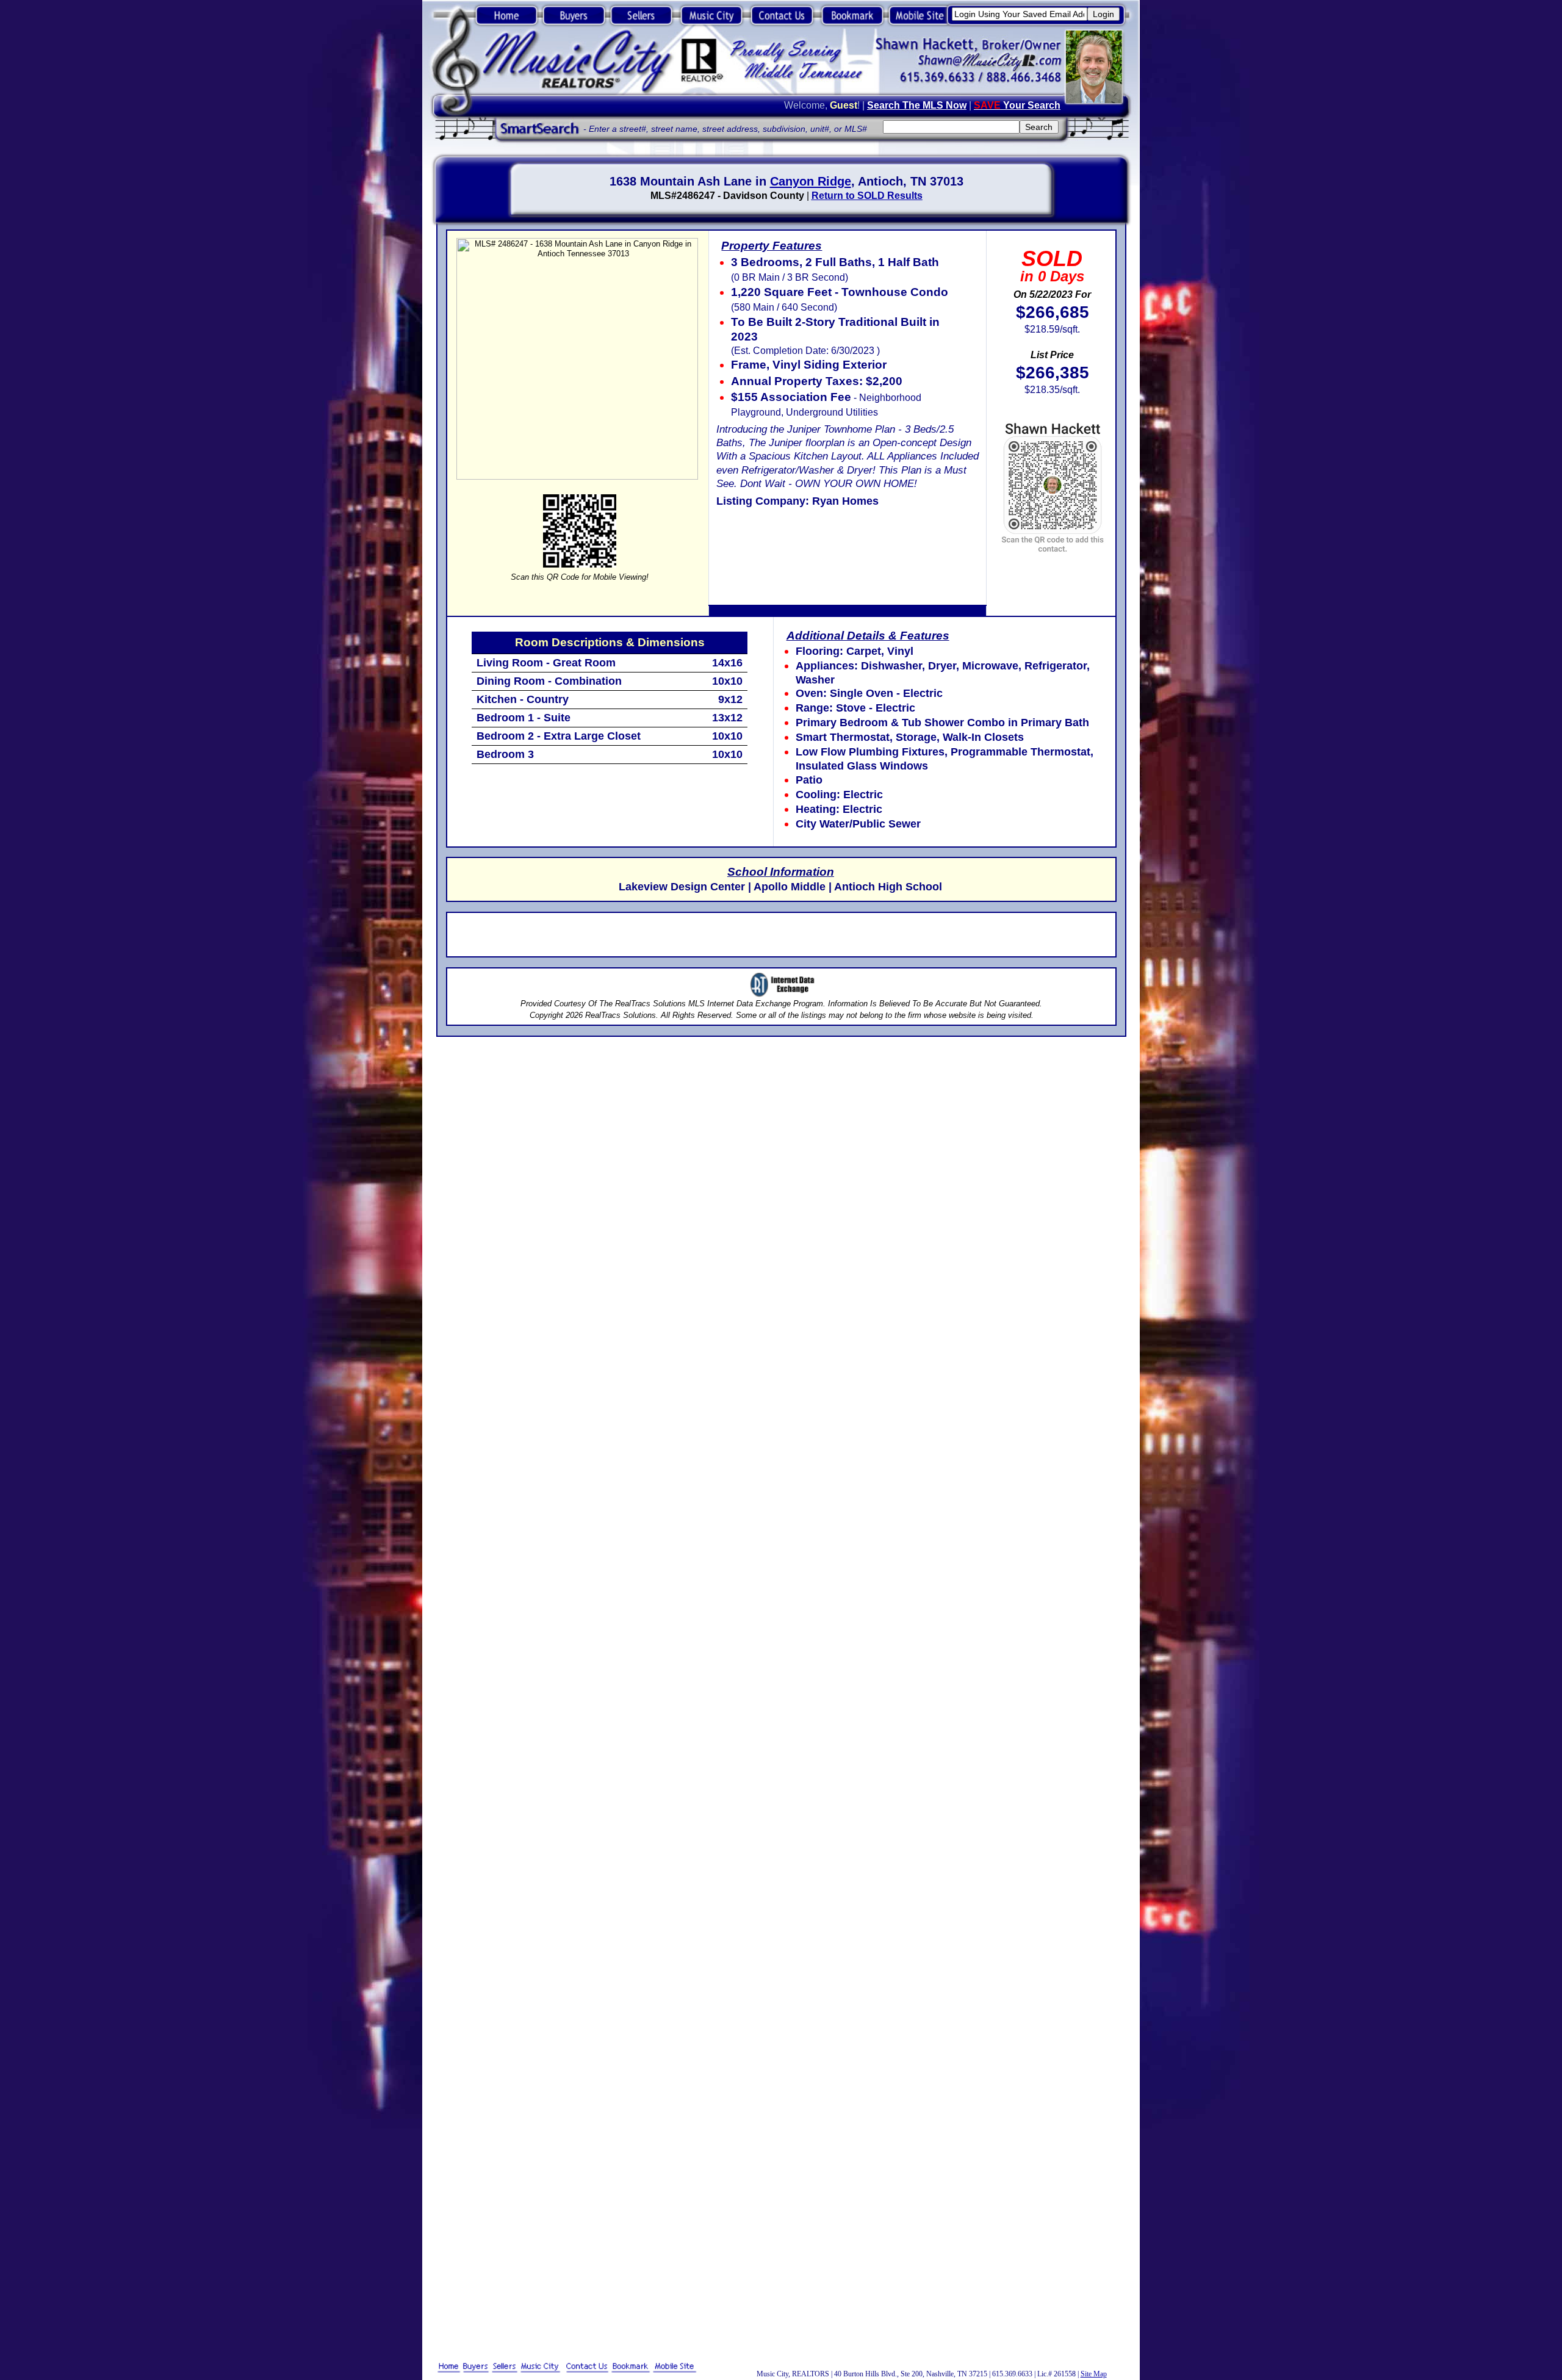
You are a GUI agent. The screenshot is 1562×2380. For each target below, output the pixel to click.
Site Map (1094, 2374)
